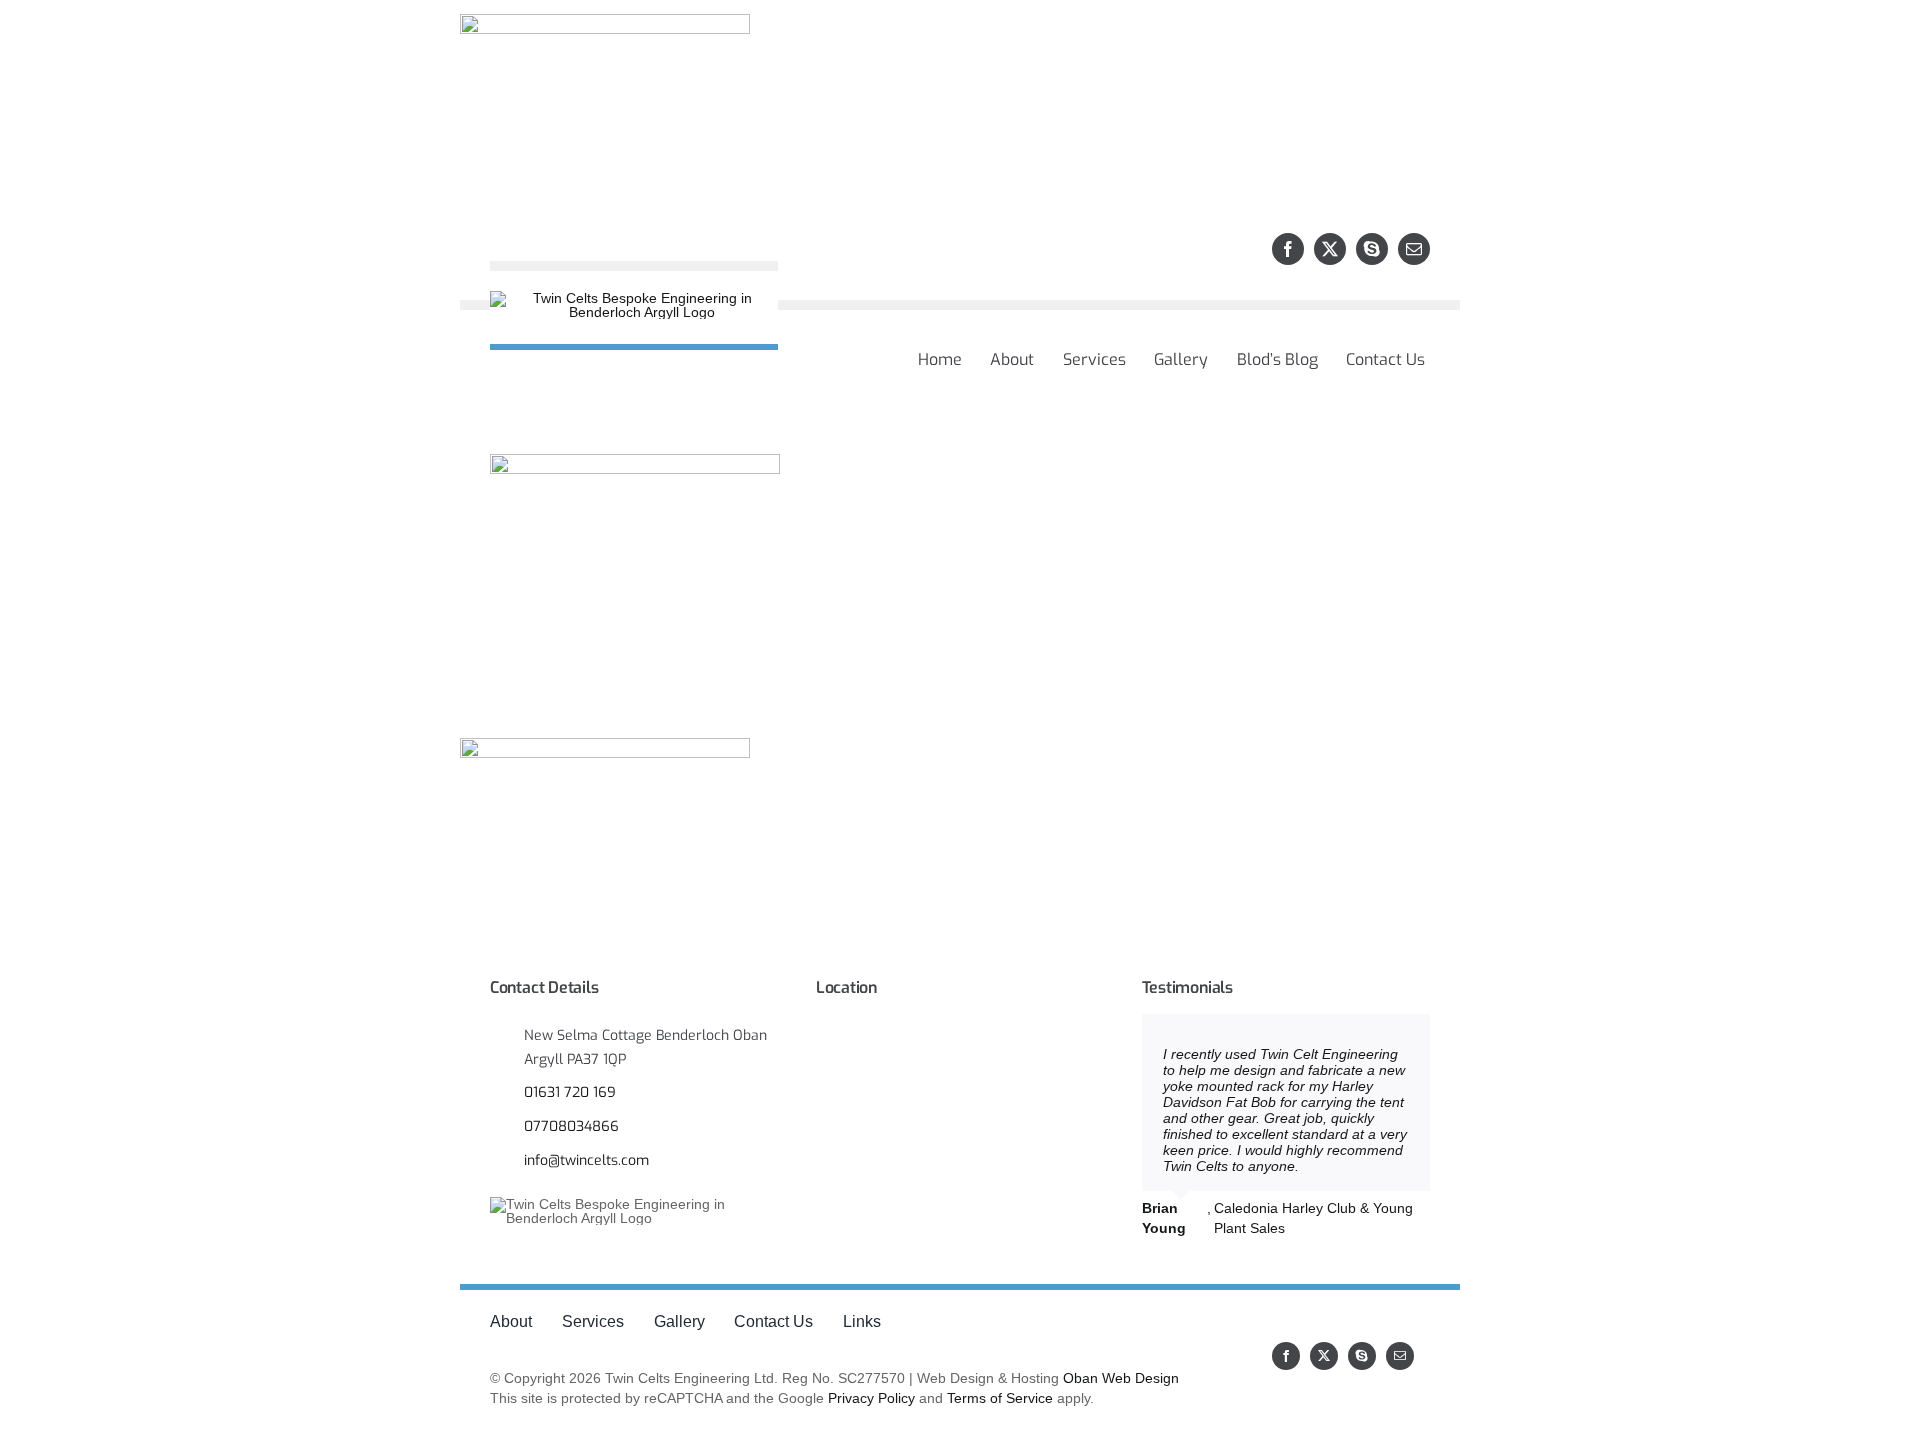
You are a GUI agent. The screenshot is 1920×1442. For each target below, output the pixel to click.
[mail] (1414, 249)
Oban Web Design (1121, 1378)
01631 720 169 (570, 1092)
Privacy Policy (871, 1398)
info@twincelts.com (586, 1160)
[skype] (1372, 249)
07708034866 (571, 1126)
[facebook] (1288, 249)
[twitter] (1330, 249)
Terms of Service (1000, 1398)
